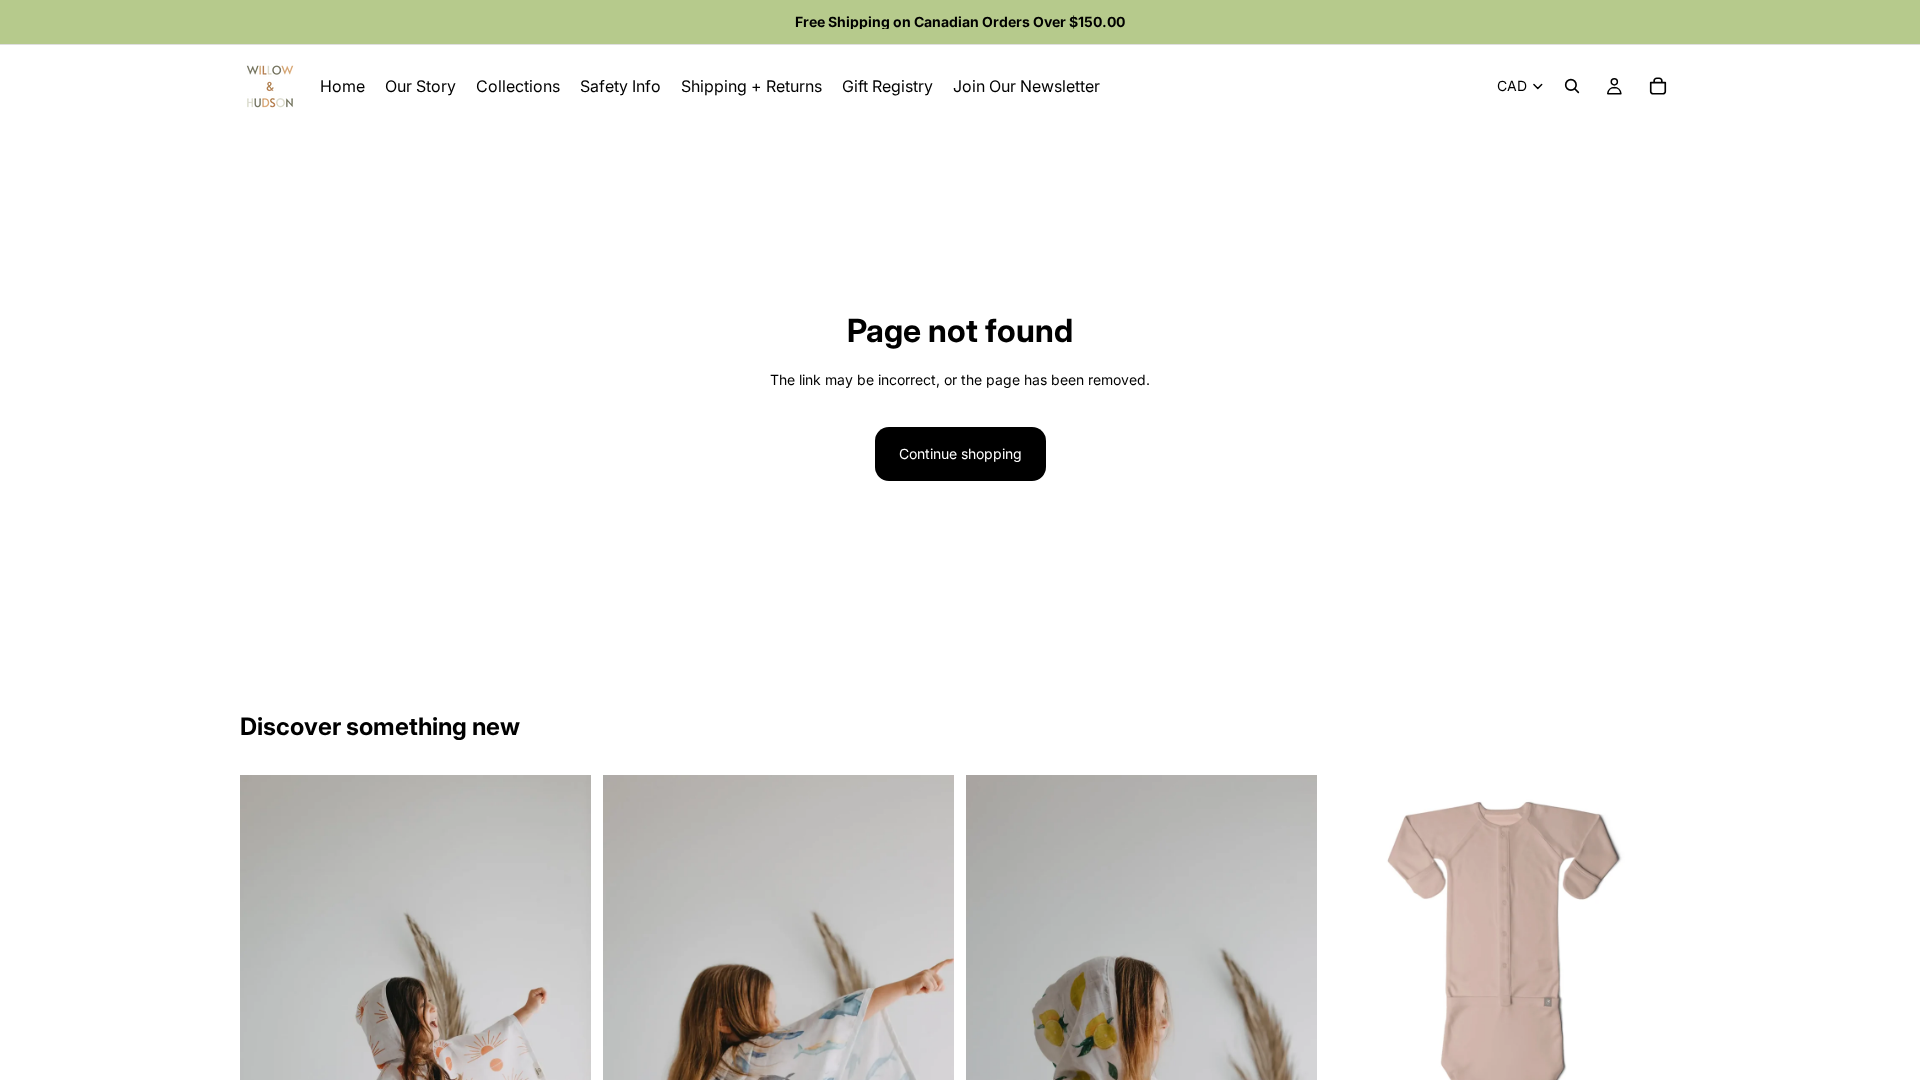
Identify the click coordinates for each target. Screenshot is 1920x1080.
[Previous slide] (1359, 951)
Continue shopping (960, 453)
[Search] (1572, 86)
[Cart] (1658, 86)
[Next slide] (1650, 951)
